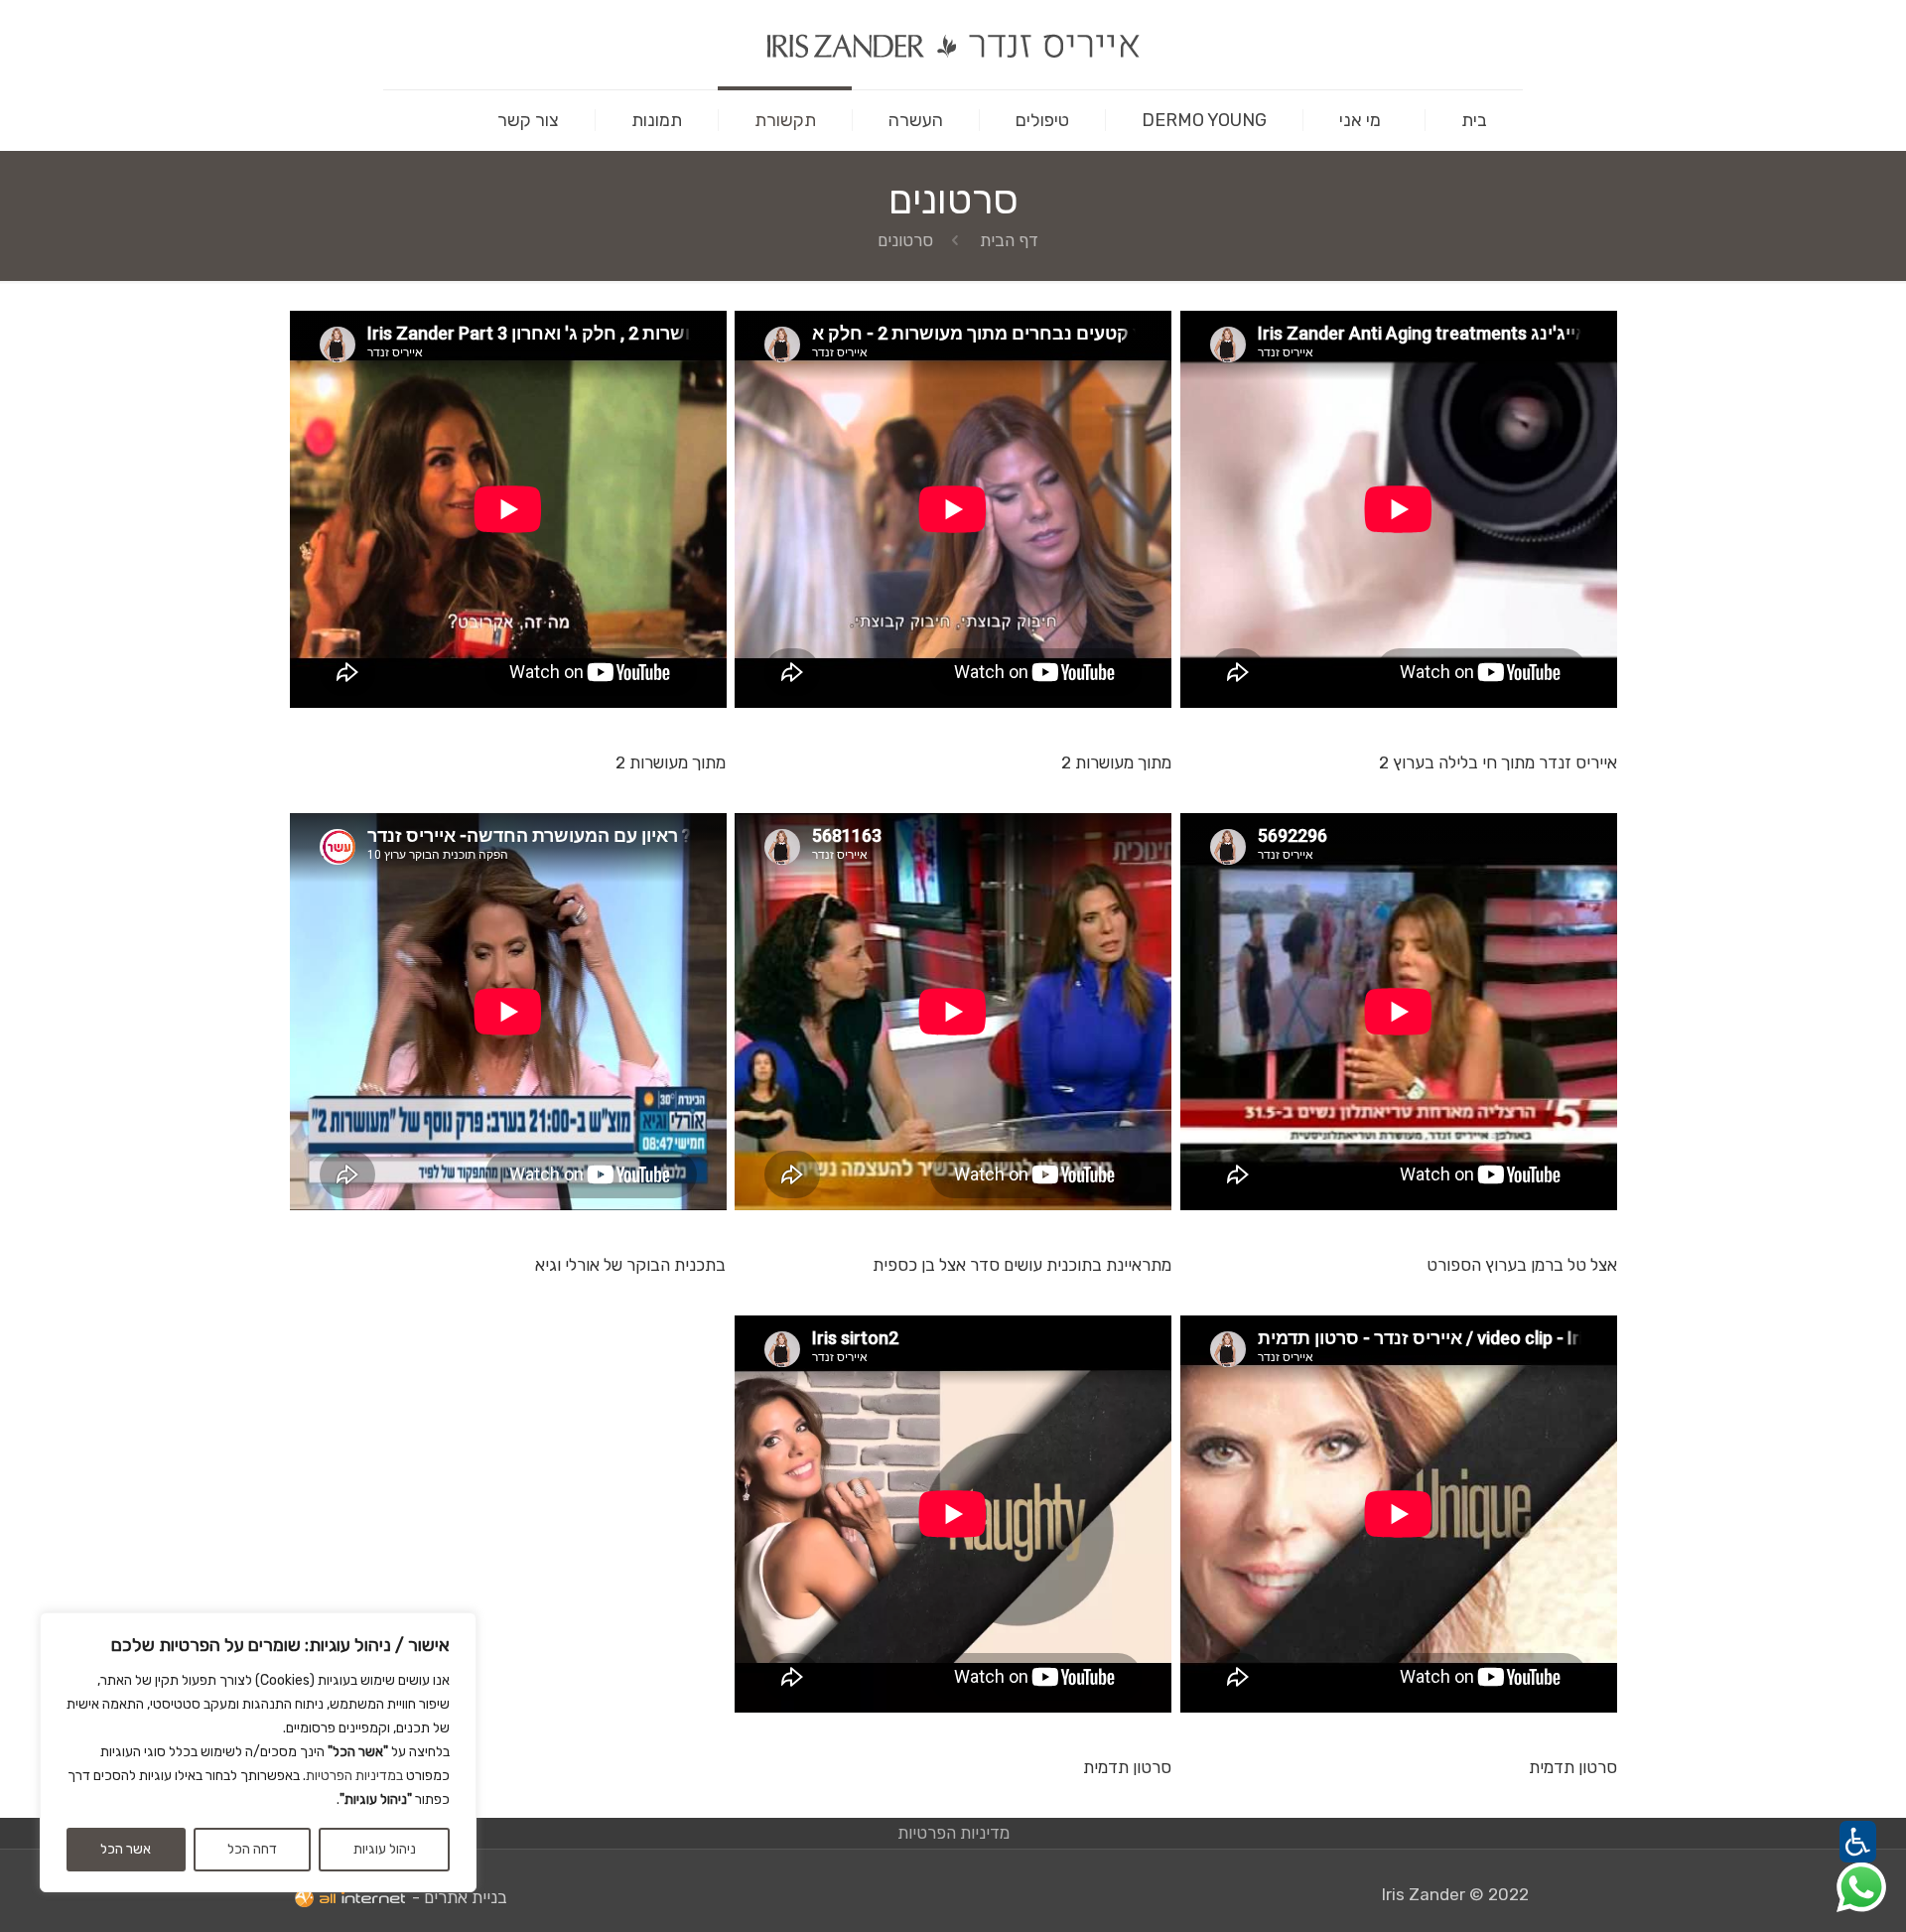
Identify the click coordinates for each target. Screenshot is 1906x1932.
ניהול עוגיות (385, 1849)
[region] (258, 1752)
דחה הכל (252, 1849)
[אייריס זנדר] (953, 45)
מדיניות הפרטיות (953, 1833)
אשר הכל (126, 1849)
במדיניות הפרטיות (354, 1776)
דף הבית (1009, 240)
